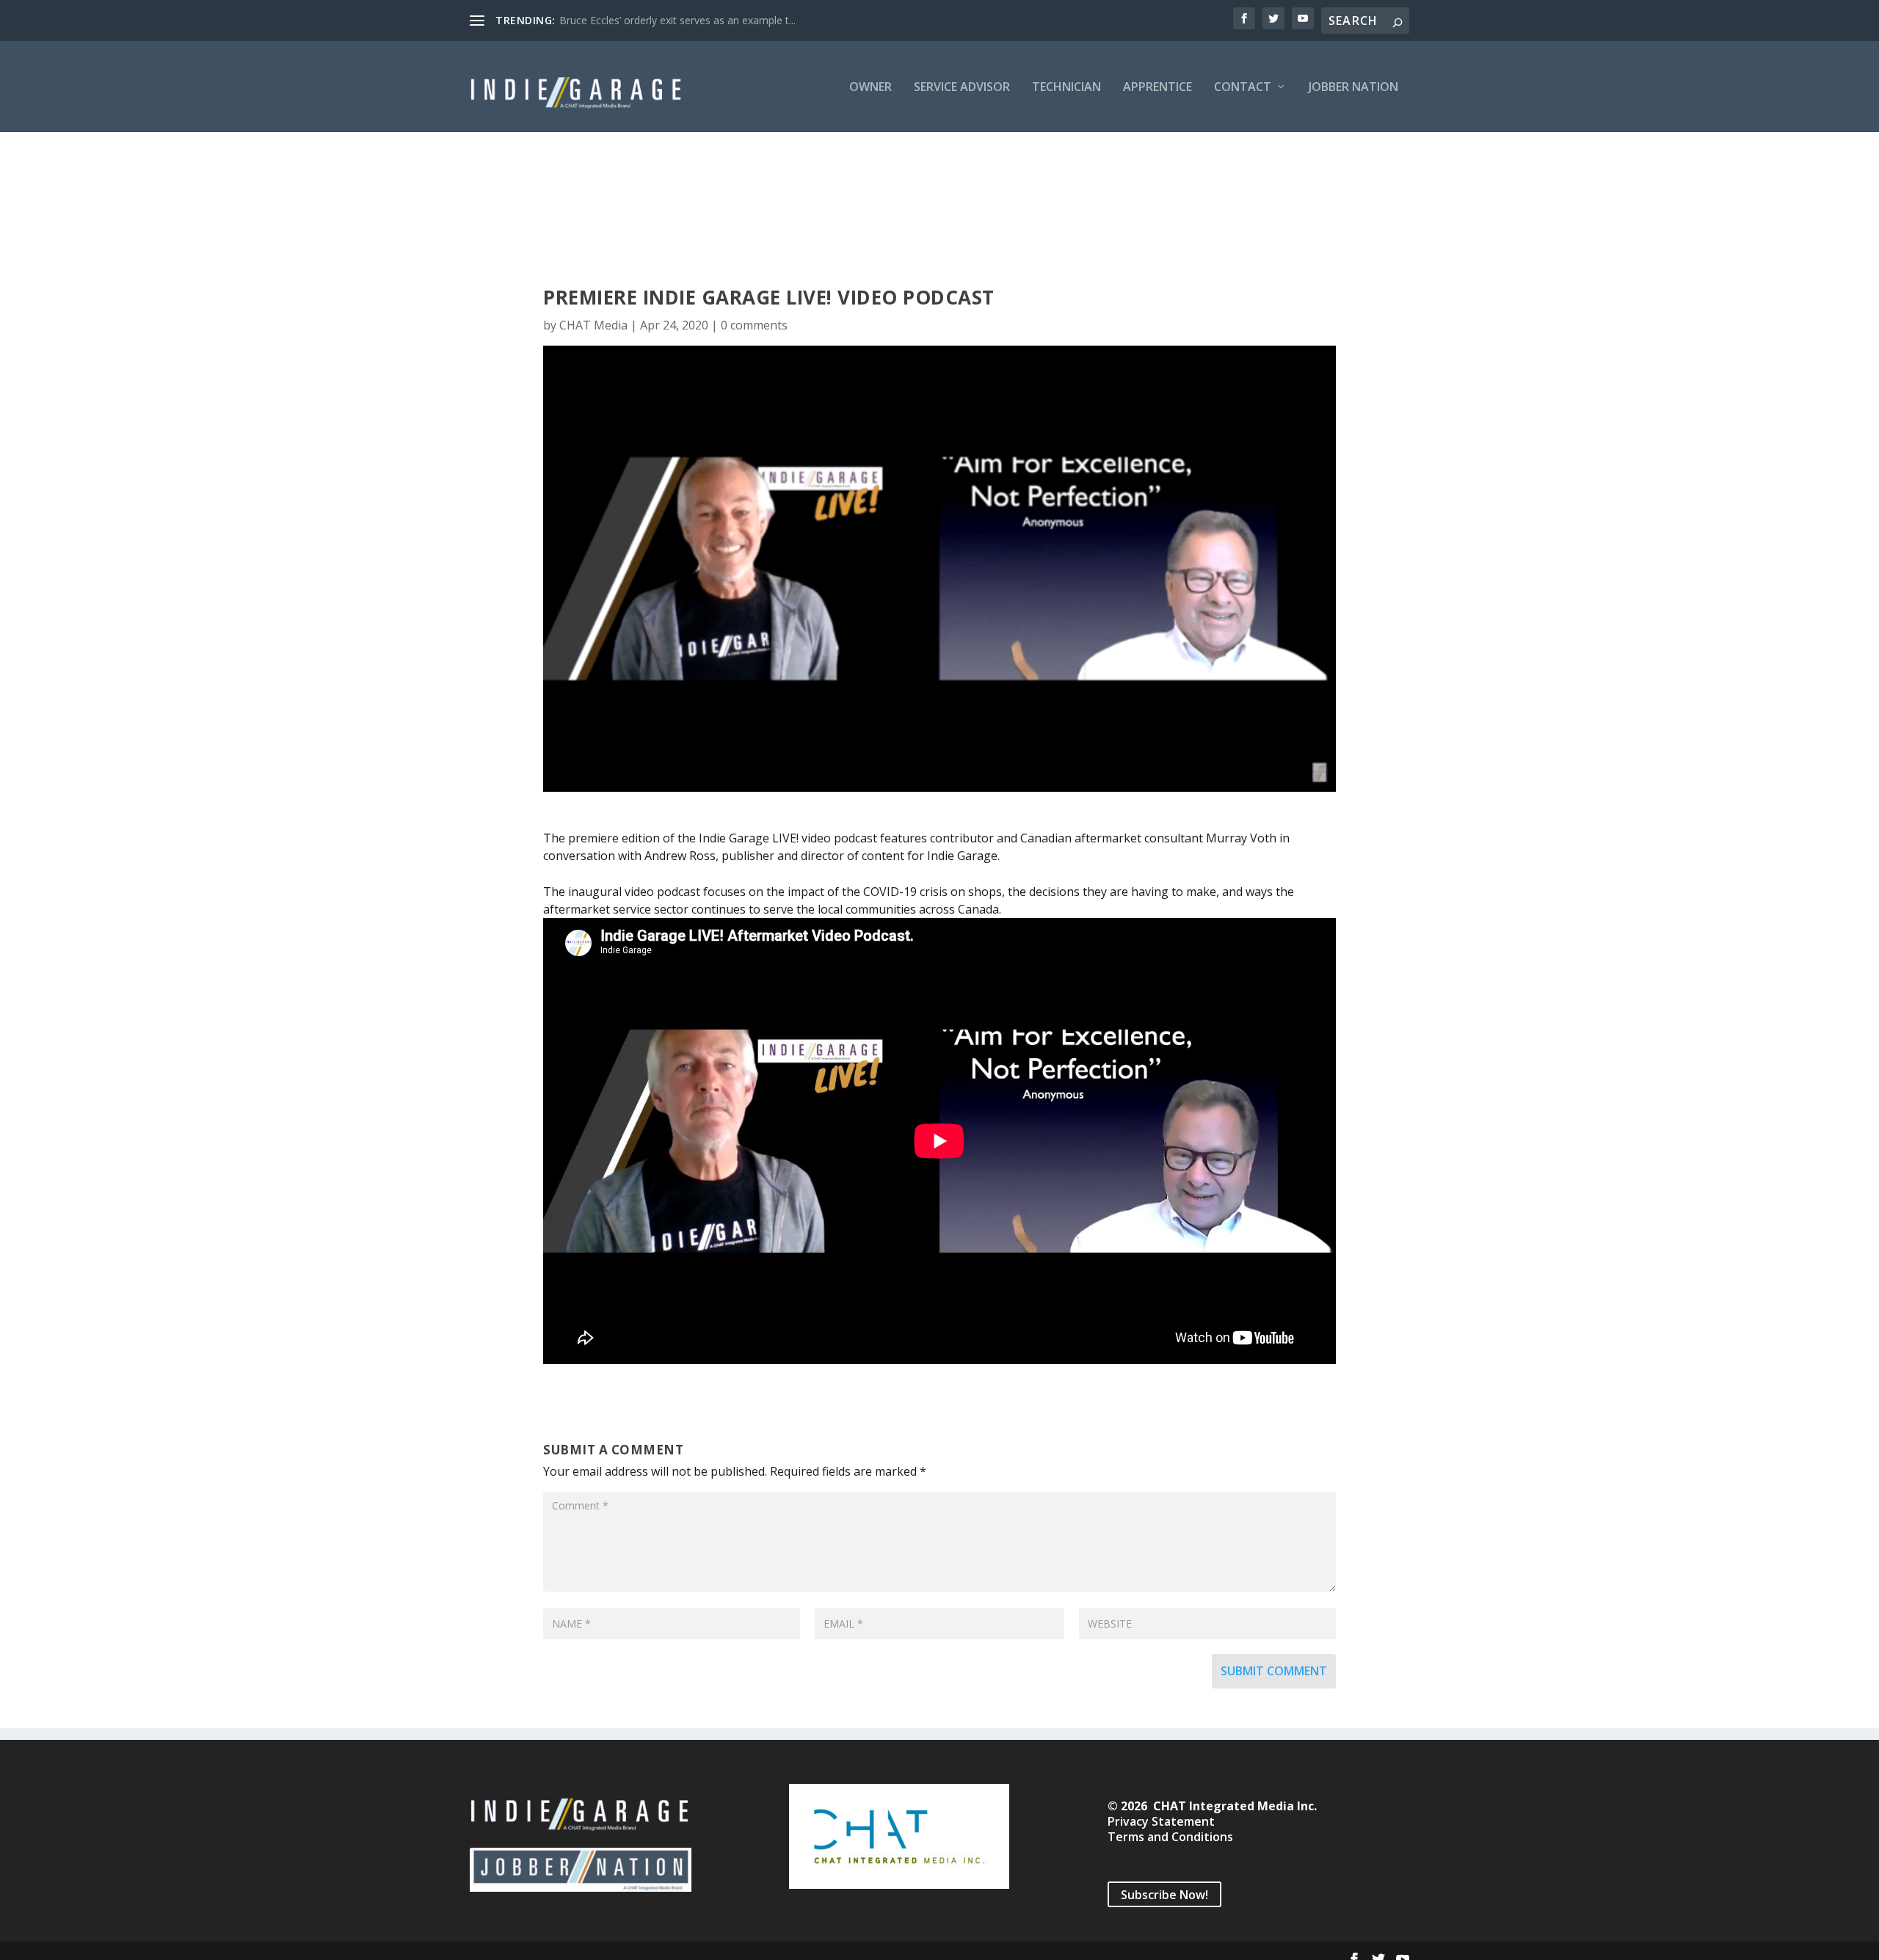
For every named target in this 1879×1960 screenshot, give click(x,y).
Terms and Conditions (1170, 1837)
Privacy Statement (1161, 1821)
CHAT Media (593, 325)
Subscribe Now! (1164, 1894)
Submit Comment (1274, 1671)
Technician (1066, 88)
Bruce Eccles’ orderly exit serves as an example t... (677, 20)
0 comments (754, 325)
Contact (1243, 88)
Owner (871, 88)
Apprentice (1157, 88)
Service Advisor (962, 88)
